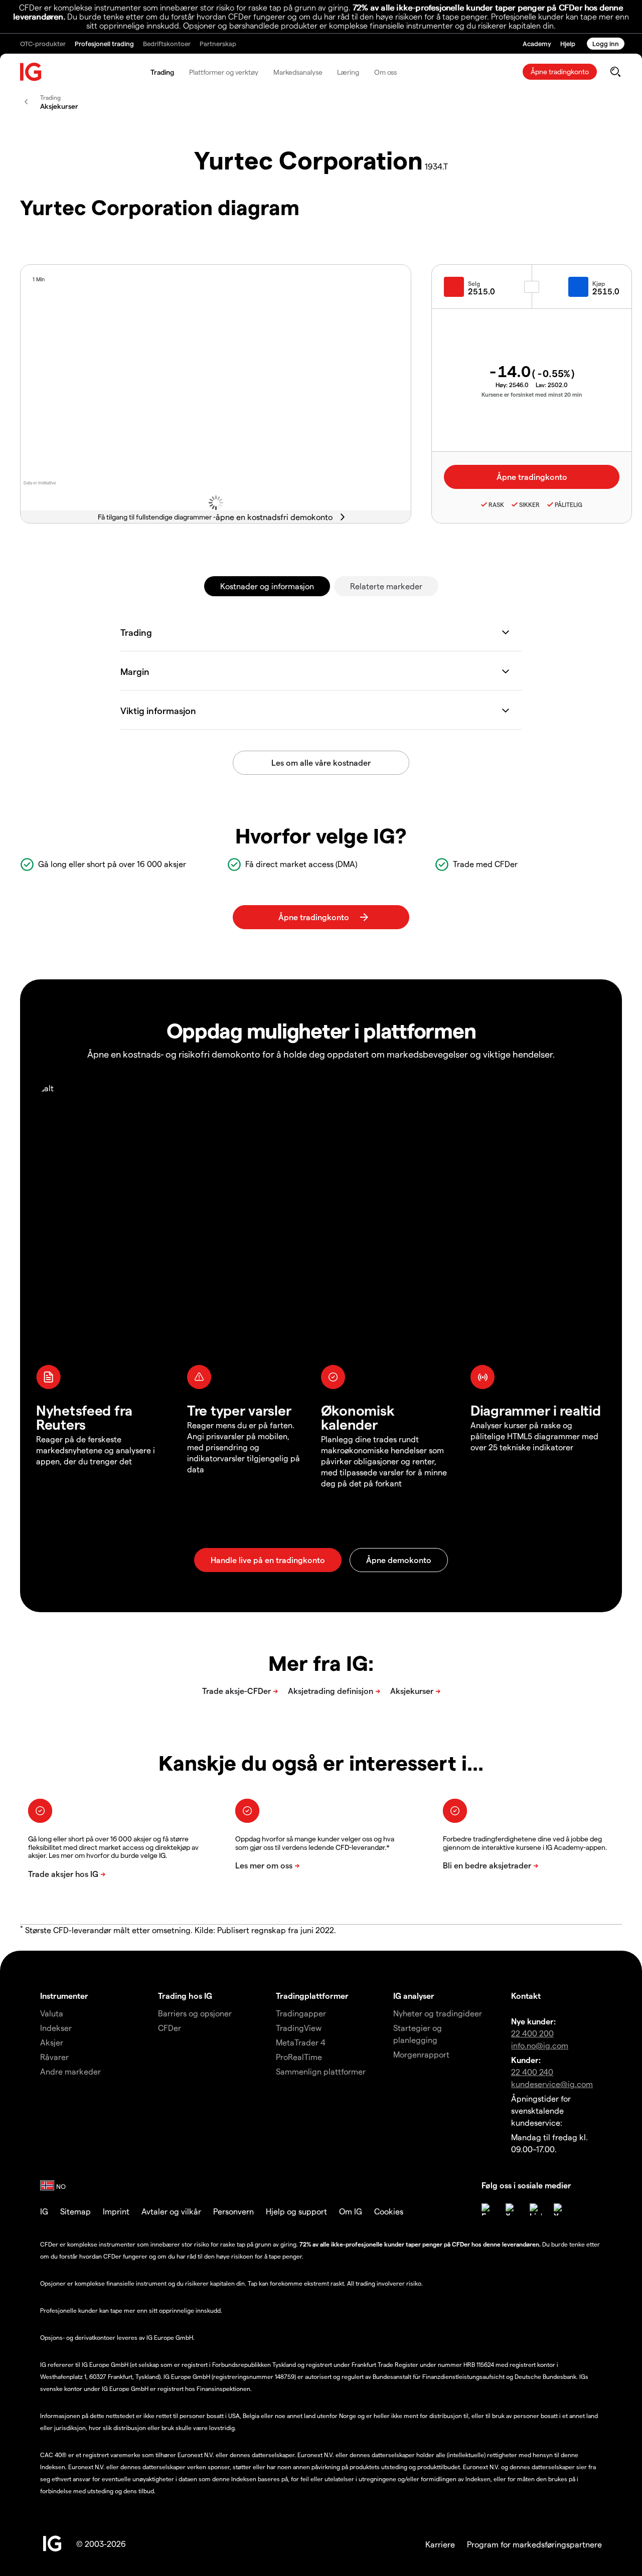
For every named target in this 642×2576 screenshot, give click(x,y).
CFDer (170, 2028)
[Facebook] (488, 2209)
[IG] (31, 72)
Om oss (385, 72)
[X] (512, 2209)
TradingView (299, 2028)
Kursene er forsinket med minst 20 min (532, 394)
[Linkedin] (536, 2209)
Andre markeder (70, 2071)
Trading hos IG (185, 1996)
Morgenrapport (421, 2054)
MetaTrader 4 (301, 2042)
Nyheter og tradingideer (438, 2013)
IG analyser (414, 1996)
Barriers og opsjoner (195, 2013)
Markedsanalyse (298, 72)
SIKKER (529, 504)
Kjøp (599, 283)
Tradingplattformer (312, 1996)
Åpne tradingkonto (560, 71)
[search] (615, 72)
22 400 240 (532, 2072)
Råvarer (54, 2057)
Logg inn (606, 43)
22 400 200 (532, 2033)
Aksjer (52, 2042)
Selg (474, 283)
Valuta (52, 2013)
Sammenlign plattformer (321, 2071)
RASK (496, 504)
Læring (348, 72)
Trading (162, 72)
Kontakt (526, 1996)
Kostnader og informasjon (267, 586)
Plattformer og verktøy (224, 72)
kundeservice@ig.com (552, 2084)
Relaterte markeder (386, 586)
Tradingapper (301, 2013)
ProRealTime (299, 2057)
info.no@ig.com (540, 2045)
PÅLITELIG (569, 504)
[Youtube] (560, 2209)
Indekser (56, 2028)
